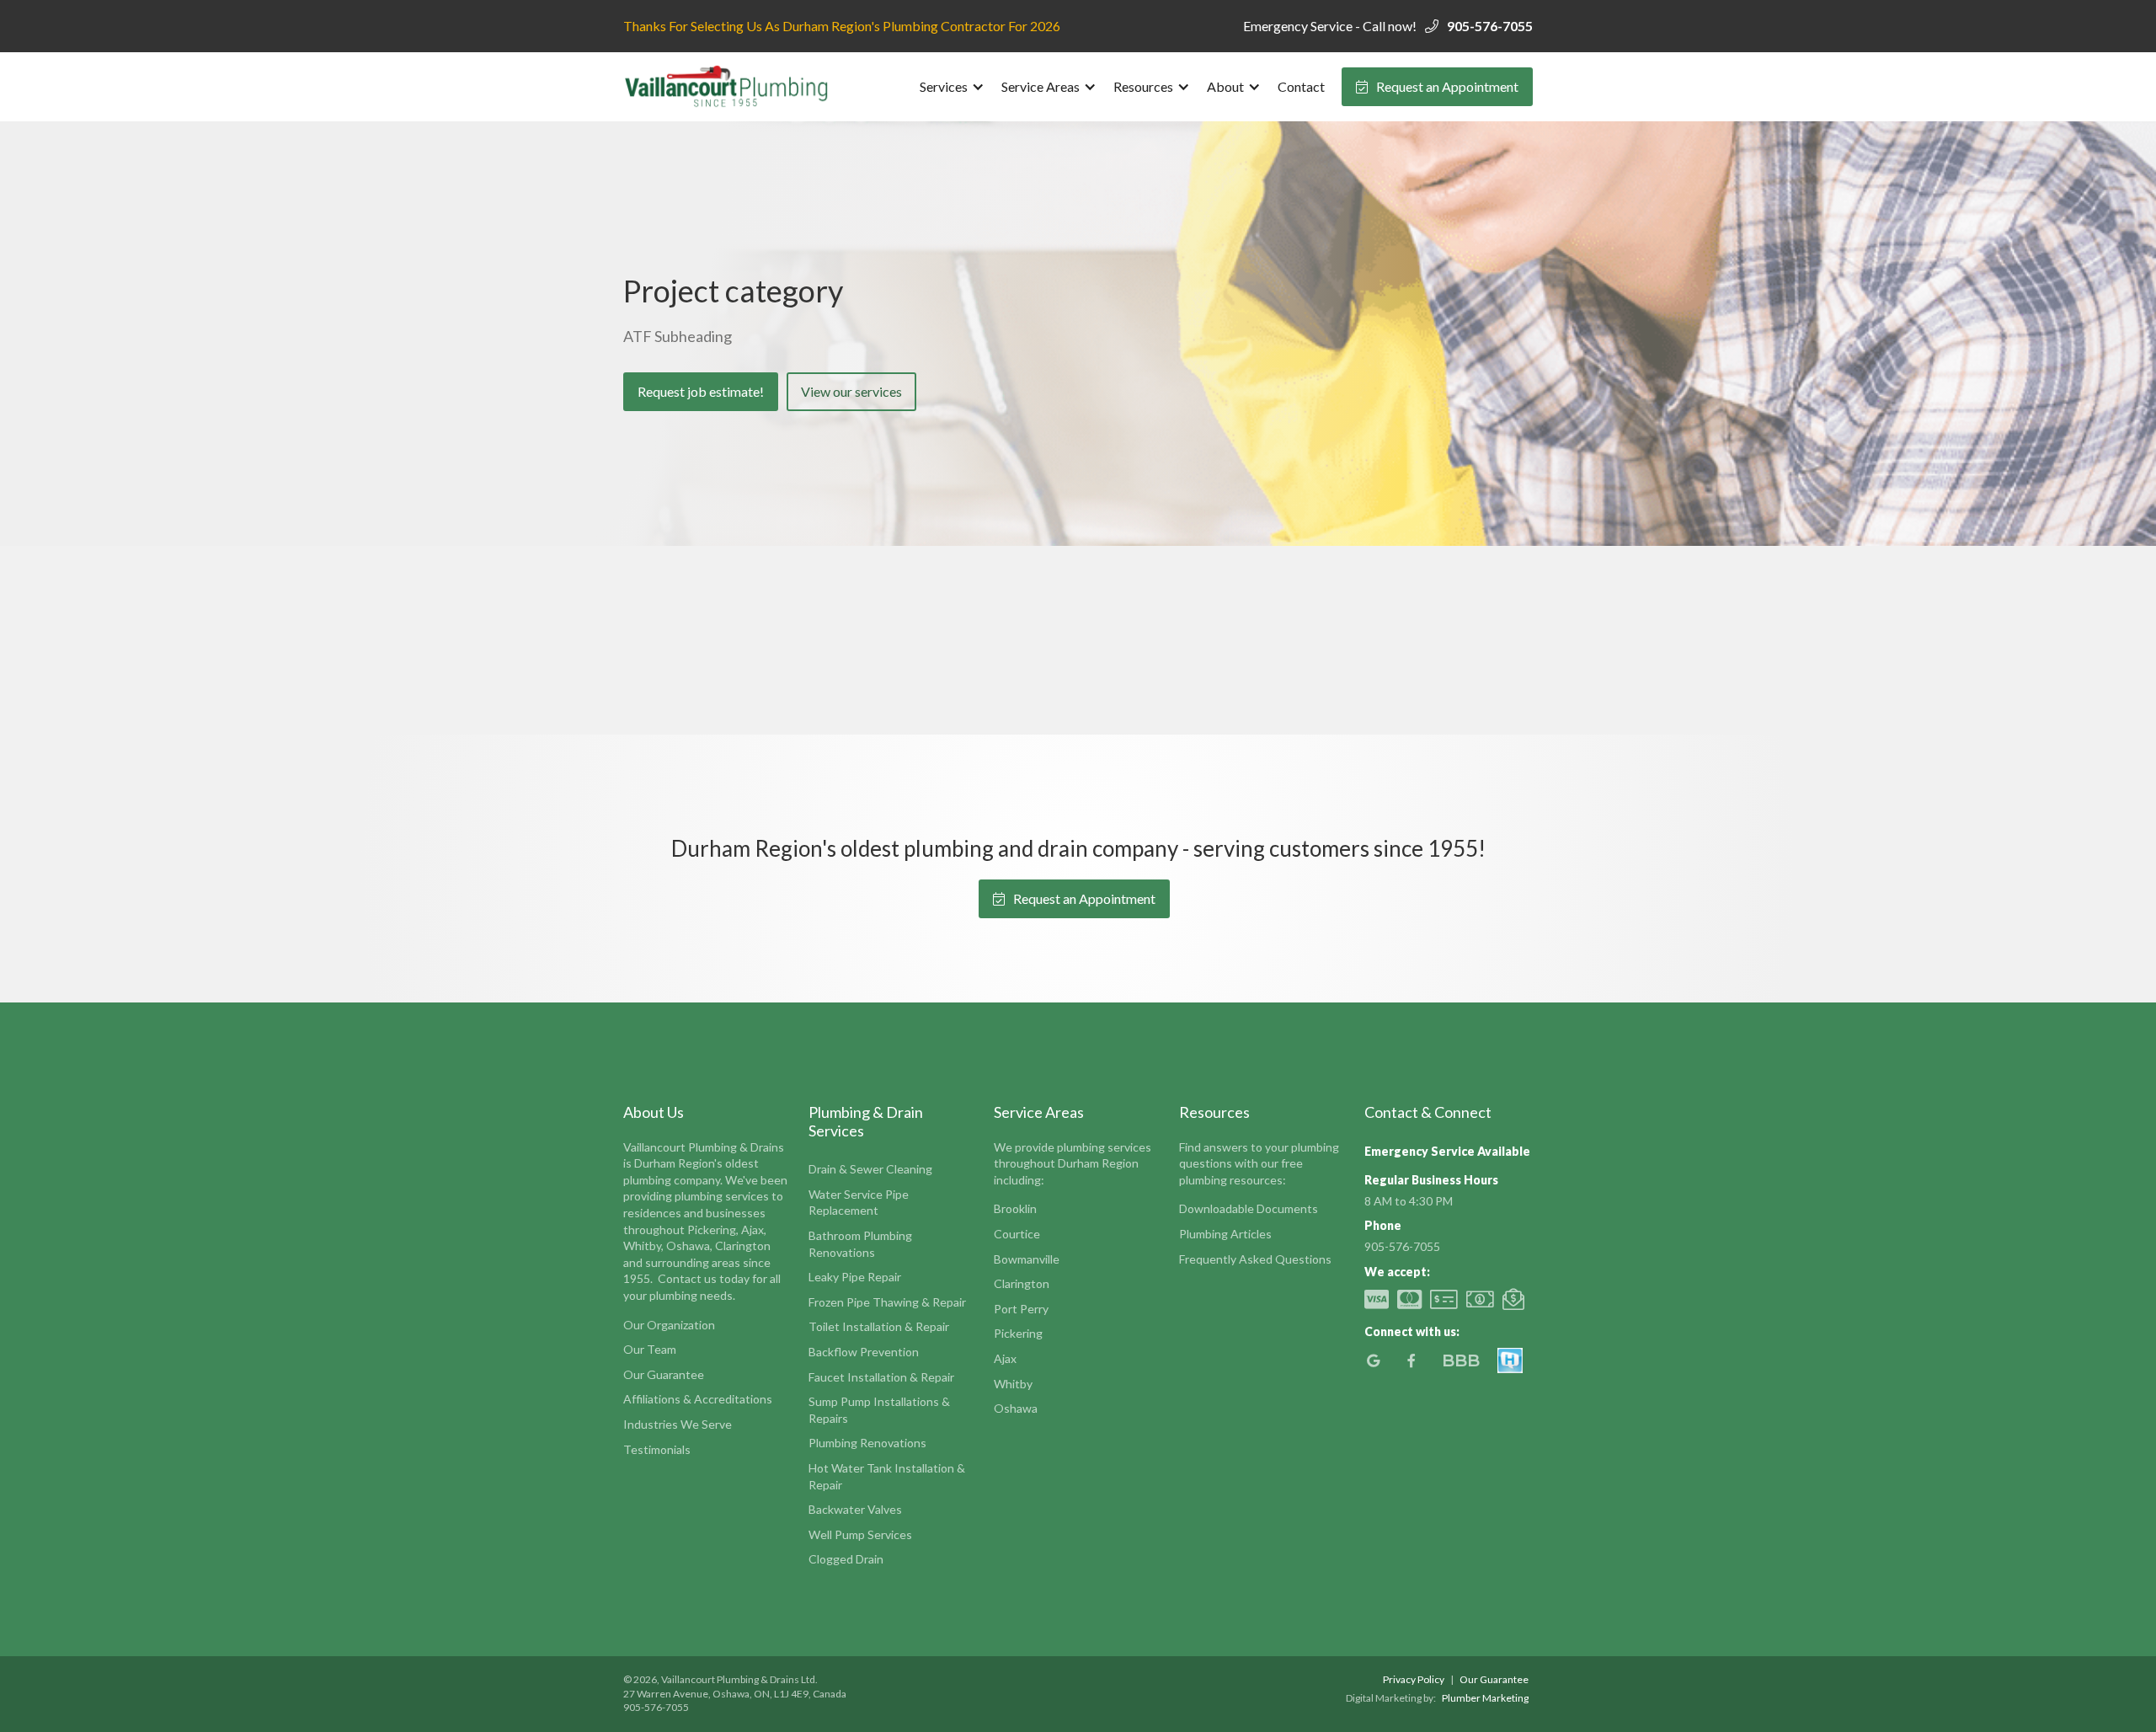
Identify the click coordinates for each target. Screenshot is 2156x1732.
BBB (1461, 1360)
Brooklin (1015, 1208)
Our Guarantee (664, 1374)
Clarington (1022, 1283)
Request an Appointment (1437, 86)
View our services (851, 391)
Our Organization (669, 1325)
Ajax (1005, 1358)
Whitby (1013, 1384)
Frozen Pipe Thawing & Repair (887, 1302)
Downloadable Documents (1249, 1208)
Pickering (1018, 1333)
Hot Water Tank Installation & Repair (887, 1476)
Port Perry (1021, 1309)
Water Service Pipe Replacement (859, 1203)
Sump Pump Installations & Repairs (879, 1410)
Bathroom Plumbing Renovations (860, 1244)
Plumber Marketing (1485, 1698)
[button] (952, 86)
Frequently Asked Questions (1255, 1259)
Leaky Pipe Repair (855, 1277)
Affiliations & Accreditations (698, 1399)
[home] (728, 86)
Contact (1301, 86)
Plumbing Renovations (867, 1443)
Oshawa (1016, 1408)
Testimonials (657, 1449)
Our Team (650, 1349)
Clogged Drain (846, 1559)
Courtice (1017, 1234)
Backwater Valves (855, 1509)
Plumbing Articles (1225, 1234)
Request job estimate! (701, 391)
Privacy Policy (1414, 1679)
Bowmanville (1027, 1259)
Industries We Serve (678, 1424)
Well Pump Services (860, 1534)
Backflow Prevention (864, 1352)
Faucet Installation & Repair (881, 1377)
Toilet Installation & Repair (879, 1326)
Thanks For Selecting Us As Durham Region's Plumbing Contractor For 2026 (842, 26)
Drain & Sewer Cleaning (870, 1169)
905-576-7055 (1490, 26)
